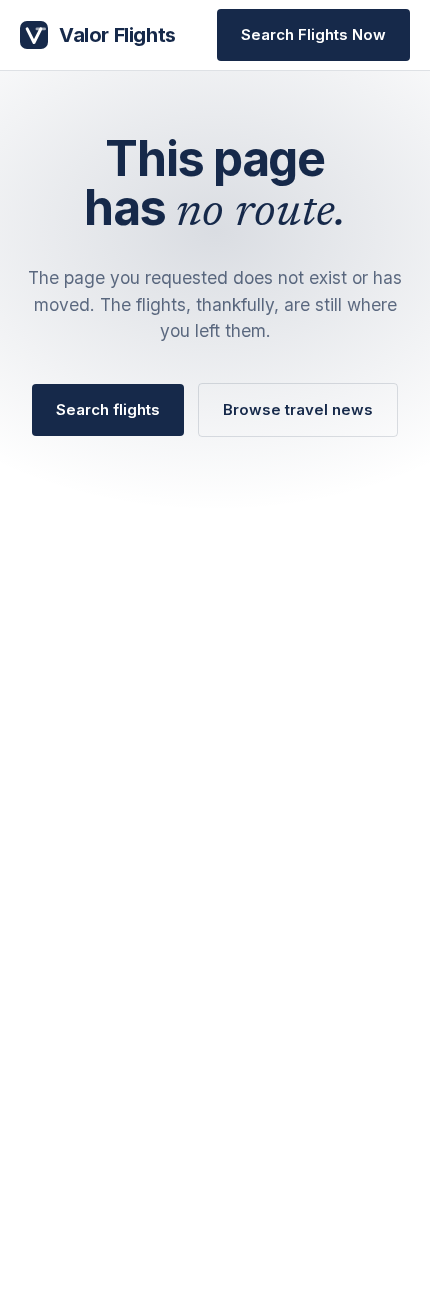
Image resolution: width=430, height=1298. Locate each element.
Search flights (108, 409)
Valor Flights (117, 35)
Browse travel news (298, 409)
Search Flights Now (313, 34)
